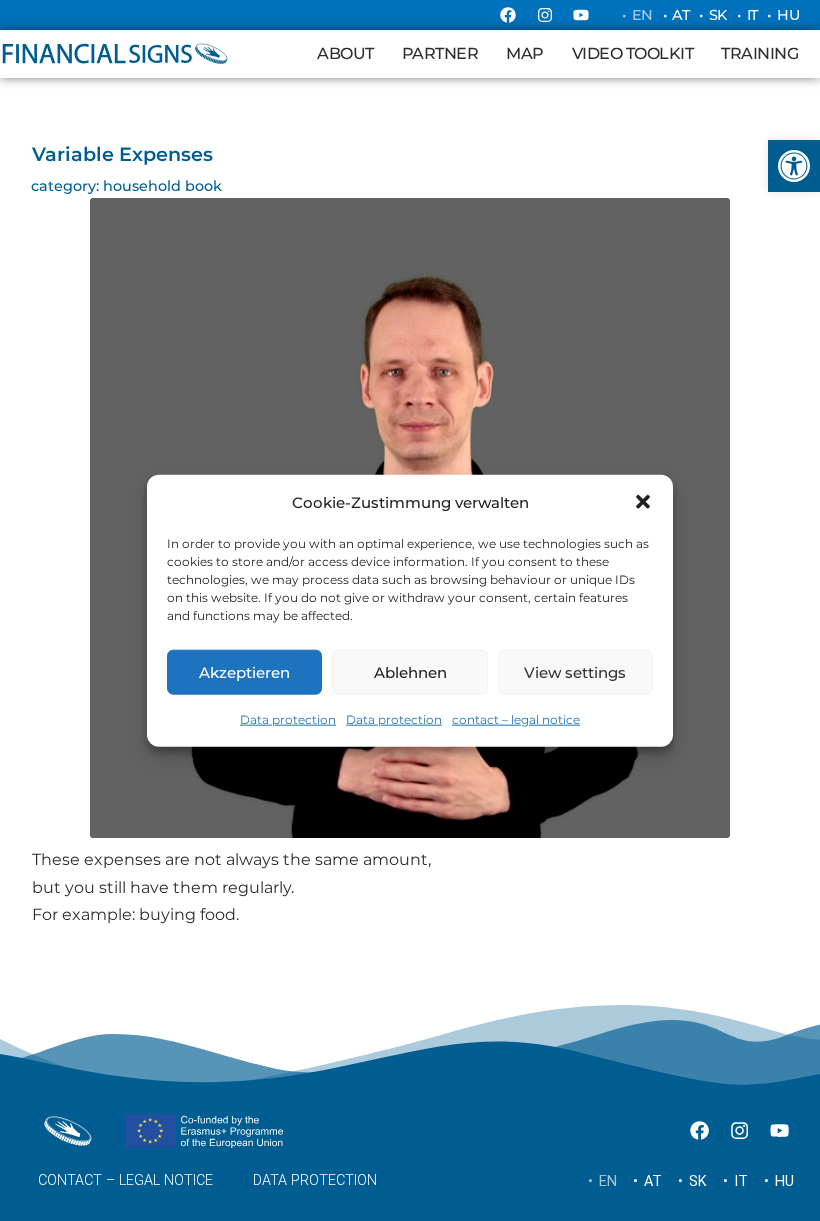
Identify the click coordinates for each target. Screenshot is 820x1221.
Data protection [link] (288, 719)
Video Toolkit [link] (633, 53)
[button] (643, 502)
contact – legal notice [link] (516, 719)
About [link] (345, 53)
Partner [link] (440, 53)
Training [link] (759, 53)
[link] (794, 166)
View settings (575, 671)
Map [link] (525, 53)
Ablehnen (410, 671)
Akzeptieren (244, 671)
